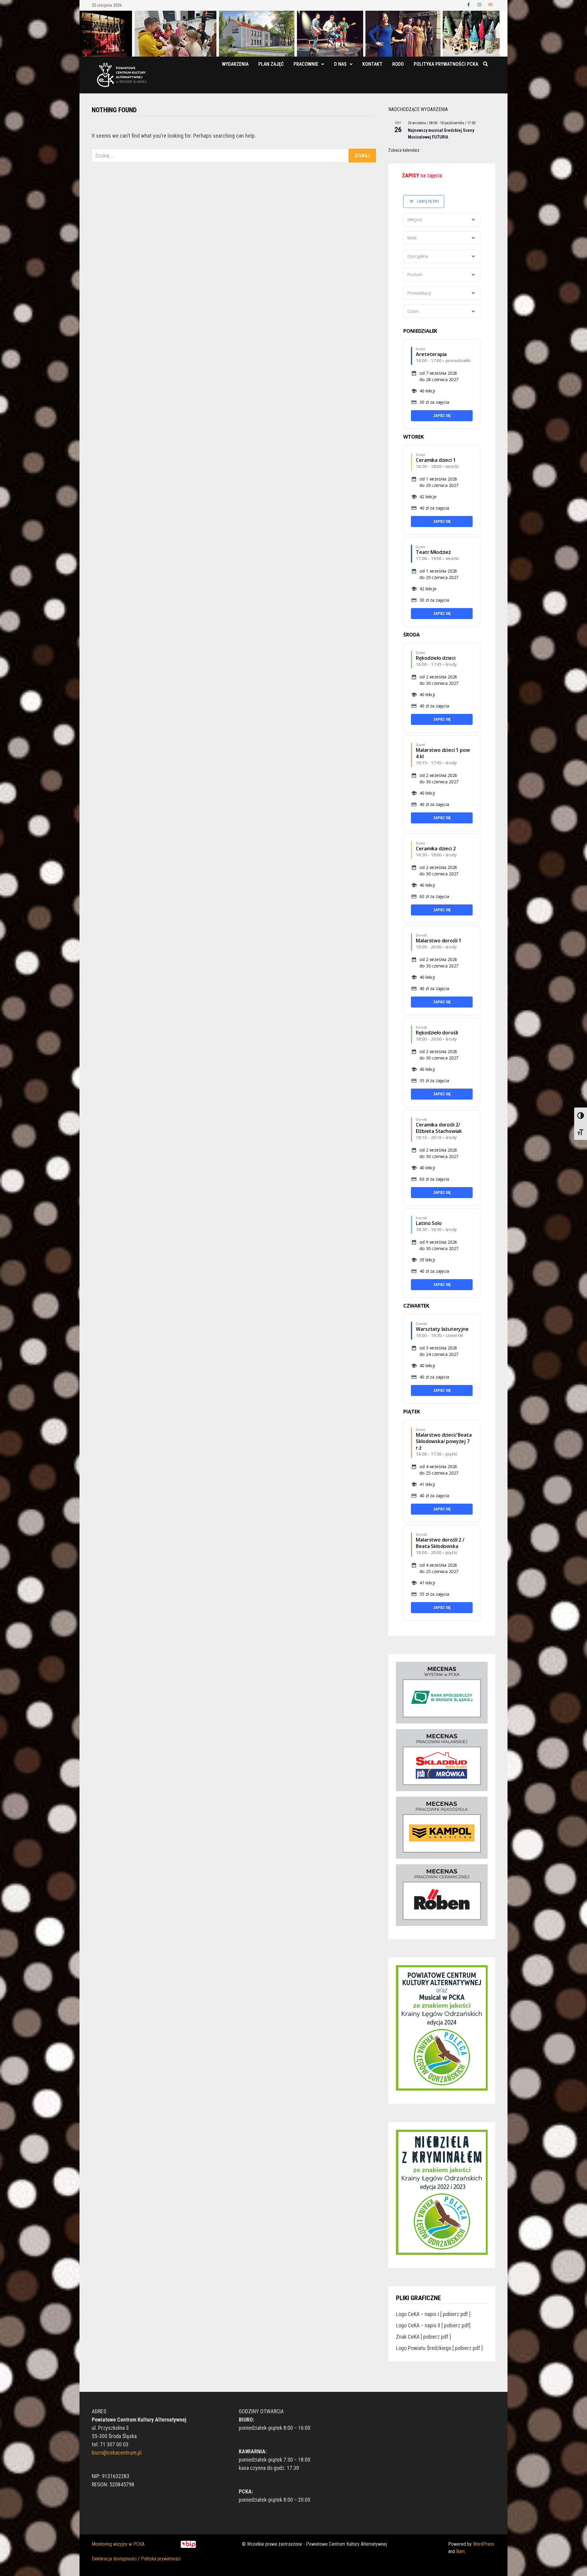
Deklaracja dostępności (114, 2559)
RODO (398, 64)
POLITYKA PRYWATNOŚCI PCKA (446, 64)
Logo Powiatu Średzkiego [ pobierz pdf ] (439, 2348)
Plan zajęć (271, 64)
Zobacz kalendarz (404, 150)
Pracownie (306, 64)
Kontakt (372, 64)
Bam (460, 2551)
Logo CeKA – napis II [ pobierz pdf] (433, 2325)
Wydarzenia (235, 64)
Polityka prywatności (161, 2559)
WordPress (484, 2544)
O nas (340, 64)
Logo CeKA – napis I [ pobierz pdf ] (433, 2314)
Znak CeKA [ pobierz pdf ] (423, 2337)
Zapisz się (442, 416)
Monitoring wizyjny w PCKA (118, 2544)
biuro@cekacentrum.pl (117, 2453)
